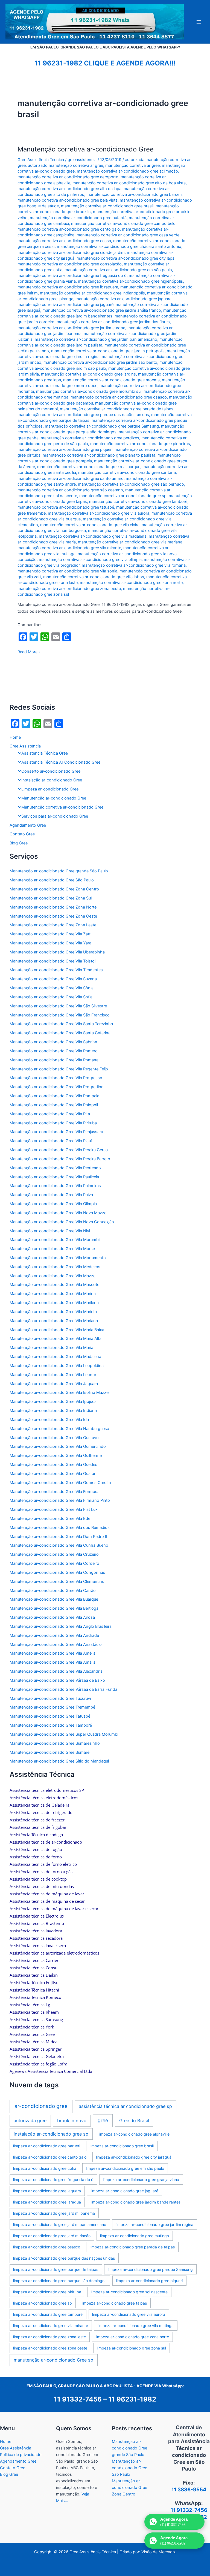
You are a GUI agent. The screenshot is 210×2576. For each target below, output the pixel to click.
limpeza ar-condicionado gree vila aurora (129, 2314)
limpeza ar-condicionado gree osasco (47, 2247)
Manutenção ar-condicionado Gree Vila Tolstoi (52, 961)
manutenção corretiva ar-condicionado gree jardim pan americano (96, 339)
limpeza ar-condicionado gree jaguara (47, 2191)
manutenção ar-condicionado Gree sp (53, 2360)
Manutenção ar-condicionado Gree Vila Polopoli (54, 1105)
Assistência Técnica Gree (45, 753)
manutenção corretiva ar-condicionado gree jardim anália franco (102, 310)
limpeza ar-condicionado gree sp (43, 2303)
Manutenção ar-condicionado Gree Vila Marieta (53, 1312)
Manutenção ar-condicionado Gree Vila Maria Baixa (57, 1330)
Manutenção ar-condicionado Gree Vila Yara (50, 943)
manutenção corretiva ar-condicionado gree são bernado (131, 484)
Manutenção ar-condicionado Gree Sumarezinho (55, 1743)
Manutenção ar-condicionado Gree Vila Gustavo (54, 1438)
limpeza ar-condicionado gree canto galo (50, 2157)
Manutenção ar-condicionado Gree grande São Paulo (59, 871)
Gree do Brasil (134, 2121)
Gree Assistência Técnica (41, 160)
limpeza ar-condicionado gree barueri (47, 2146)
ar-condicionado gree (41, 2106)
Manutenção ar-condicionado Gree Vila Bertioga (54, 1608)
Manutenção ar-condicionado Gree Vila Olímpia (53, 1204)
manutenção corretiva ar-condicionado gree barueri (134, 194)
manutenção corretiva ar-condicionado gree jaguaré (65, 305)
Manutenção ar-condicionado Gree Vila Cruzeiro (54, 1554)
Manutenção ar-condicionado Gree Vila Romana (54, 1060)
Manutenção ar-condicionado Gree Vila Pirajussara (56, 1132)
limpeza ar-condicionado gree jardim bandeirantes (135, 2202)
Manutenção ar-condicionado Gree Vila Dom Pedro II (58, 1537)
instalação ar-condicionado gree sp (51, 2134)
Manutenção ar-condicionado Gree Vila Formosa (55, 1492)
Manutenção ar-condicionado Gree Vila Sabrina (53, 1042)
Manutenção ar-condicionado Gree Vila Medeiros (55, 1267)
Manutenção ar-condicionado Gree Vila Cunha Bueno (59, 1545)
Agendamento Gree (28, 825)
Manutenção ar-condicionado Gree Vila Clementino (57, 1581)
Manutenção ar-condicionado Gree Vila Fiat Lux (54, 1509)
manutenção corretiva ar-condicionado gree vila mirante (69, 548)
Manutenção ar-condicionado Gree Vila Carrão (53, 1591)
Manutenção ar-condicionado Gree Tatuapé (50, 1716)
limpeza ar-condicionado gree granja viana (141, 2180)
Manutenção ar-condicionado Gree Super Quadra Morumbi (64, 1734)
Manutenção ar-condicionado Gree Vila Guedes (53, 1465)
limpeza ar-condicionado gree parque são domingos (60, 2281)
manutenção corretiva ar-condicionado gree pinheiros (140, 444)
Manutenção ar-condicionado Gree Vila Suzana (53, 979)
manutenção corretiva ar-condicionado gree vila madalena (93, 536)
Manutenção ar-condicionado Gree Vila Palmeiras (55, 1186)
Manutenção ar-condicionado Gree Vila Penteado (55, 1168)
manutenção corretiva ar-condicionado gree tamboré (138, 502)
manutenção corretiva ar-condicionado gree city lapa (126, 258)
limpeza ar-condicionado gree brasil (122, 2146)
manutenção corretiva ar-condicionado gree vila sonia (67, 571)
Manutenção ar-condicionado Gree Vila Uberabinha (57, 952)
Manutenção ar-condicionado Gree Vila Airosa (52, 1617)
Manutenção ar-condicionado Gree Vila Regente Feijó (59, 1069)
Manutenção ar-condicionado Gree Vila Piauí (51, 1141)
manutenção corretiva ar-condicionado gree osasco (119, 397)
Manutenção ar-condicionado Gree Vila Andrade (54, 1635)
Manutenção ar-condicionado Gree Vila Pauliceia (54, 1177)
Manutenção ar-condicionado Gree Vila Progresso (56, 1078)
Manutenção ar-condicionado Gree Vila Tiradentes (56, 970)
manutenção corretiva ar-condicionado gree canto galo (69, 229)
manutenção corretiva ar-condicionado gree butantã (78, 218)
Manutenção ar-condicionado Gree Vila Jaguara (54, 1384)
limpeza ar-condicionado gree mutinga (135, 2236)
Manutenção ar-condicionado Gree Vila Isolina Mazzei (59, 1392)
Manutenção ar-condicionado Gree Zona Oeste (53, 916)
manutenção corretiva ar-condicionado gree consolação (70, 264)
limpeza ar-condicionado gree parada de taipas (132, 2247)
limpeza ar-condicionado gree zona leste (49, 2337)
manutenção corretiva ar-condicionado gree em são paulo (118, 270)
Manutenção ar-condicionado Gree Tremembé (52, 1707)
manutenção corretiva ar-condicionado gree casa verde (128, 235)
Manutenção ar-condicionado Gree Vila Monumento (58, 1258)
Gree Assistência (25, 746)
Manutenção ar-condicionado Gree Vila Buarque (54, 1599)
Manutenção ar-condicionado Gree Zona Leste (53, 925)
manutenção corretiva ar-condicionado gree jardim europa (71, 328)
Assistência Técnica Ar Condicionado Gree (61, 762)
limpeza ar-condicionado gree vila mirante (51, 2326)
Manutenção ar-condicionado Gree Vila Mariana (54, 1321)
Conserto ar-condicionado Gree (51, 771)
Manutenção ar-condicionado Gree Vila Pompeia (54, 1096)
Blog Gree (19, 843)
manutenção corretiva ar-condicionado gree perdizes (90, 438)
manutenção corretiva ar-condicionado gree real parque (89, 467)
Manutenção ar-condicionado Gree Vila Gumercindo (58, 1446)
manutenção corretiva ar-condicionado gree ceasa (64, 241)
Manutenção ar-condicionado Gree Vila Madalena (55, 1357)
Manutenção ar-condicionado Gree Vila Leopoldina (57, 1366)
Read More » (29, 652)
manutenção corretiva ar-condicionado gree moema (111, 380)
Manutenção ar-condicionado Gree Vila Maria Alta (56, 1339)
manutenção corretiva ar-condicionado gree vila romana (134, 565)
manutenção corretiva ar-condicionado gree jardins (88, 374)
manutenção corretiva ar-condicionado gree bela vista (68, 200)
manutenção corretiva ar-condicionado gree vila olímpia (90, 560)
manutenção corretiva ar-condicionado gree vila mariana (130, 542)
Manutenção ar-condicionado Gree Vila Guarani (53, 1474)
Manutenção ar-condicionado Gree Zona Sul (51, 898)
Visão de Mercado (158, 2552)
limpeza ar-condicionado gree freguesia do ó (53, 2180)
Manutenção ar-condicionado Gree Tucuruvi (50, 1698)
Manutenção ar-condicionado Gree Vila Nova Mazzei (58, 1213)
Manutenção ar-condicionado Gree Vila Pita (50, 1114)
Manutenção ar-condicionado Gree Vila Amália (52, 1662)
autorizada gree (30, 2121)
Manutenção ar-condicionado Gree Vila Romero (54, 1051)
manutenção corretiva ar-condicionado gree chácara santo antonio (119, 247)
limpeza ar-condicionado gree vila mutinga (136, 2326)
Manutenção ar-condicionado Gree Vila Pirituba (53, 1123)
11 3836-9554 (189, 2490)
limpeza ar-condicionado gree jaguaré (124, 2191)
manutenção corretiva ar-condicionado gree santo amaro (71, 478)
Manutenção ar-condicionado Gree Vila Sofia (51, 997)
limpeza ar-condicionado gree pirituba (47, 2292)
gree (103, 2120)
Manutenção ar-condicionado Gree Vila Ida (49, 1420)
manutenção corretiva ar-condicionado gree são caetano (70, 490)
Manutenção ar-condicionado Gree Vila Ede (50, 1518)
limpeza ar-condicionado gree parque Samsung (150, 2269)
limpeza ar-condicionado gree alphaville (134, 2134)
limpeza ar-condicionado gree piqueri (149, 2281)
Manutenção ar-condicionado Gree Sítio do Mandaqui (59, 1761)
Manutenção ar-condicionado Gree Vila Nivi (50, 1231)
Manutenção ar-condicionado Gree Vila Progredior (56, 1087)
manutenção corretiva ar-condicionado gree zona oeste (69, 589)
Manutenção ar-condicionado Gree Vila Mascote (54, 1285)
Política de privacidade (21, 2455)
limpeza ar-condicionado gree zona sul (131, 2348)
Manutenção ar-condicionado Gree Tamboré (51, 1725)
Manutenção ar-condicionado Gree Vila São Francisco (60, 1015)
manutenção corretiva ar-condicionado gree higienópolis (130, 281)
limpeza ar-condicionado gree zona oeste (50, 2348)
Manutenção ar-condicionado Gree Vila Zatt (50, 934)
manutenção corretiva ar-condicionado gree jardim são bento (100, 362)
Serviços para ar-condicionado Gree (55, 816)
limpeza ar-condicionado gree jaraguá (47, 2202)
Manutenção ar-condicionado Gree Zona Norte (53, 907)
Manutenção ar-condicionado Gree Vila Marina (53, 1294)
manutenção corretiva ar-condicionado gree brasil (107, 206)
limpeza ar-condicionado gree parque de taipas (56, 2269)
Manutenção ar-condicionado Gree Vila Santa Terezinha (61, 1024)
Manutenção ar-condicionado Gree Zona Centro (54, 889)
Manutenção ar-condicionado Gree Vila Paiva (51, 1195)
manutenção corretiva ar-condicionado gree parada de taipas (117, 409)
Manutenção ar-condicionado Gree (54, 798)
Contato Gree (22, 834)
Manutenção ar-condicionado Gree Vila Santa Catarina (60, 1033)
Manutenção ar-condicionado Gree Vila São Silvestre (58, 1006)
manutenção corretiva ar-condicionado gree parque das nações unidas (83, 415)
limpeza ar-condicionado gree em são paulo (125, 2168)
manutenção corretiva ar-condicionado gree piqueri (65, 449)
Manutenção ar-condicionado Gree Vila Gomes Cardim (60, 1483)
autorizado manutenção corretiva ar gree (65, 165)
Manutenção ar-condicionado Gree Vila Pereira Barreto (60, 1159)
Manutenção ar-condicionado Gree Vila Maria (51, 1348)
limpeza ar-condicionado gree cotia (45, 2168)
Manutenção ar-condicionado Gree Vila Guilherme (56, 1455)
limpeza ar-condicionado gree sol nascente (129, 2292)
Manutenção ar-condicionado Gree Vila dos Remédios (60, 1528)
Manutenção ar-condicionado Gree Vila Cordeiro (54, 1563)
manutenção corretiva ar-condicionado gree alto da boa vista (129, 183)
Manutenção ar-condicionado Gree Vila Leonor (53, 1375)
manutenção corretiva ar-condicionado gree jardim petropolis (108, 351)
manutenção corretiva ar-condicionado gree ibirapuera (68, 287)
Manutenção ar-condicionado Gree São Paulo (52, 880)
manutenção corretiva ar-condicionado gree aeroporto (68, 177)
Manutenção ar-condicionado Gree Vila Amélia (52, 1653)
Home (15, 737)
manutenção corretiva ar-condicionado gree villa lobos (94, 577)
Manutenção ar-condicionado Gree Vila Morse (52, 1249)
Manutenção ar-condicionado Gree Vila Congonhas (57, 1572)
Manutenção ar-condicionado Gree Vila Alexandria (56, 1671)
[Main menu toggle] (199, 22)
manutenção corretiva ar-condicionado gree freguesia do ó (72, 276)
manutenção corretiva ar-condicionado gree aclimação (127, 171)
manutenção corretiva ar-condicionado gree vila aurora (99, 513)
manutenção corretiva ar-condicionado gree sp (123, 496)
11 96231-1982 (132, 2399)
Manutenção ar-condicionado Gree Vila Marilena (54, 1303)
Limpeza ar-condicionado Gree (50, 789)
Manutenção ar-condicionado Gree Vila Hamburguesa (59, 1429)
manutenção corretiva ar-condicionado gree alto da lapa (69, 189)
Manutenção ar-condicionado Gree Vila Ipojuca (53, 1402)
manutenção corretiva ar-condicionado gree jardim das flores (113, 322)
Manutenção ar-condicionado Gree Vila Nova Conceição (62, 1222)
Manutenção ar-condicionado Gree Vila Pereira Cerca (59, 1150)
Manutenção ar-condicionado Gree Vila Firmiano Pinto (60, 1500)
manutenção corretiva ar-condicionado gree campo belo (123, 223)
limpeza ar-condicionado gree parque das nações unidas (64, 2258)
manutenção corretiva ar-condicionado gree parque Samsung (102, 426)
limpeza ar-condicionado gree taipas (114, 2303)
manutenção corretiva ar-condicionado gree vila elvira (90, 525)
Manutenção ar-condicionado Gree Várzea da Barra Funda (63, 1689)
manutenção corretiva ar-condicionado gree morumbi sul (89, 391)
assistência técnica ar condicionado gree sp (125, 2106)
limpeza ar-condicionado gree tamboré (48, 2314)
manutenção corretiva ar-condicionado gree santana (127, 472)
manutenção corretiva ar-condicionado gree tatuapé (66, 507)
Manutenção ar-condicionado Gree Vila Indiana (53, 1411)
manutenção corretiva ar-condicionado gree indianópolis (92, 293)
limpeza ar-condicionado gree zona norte (132, 2337)
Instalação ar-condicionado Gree (52, 780)
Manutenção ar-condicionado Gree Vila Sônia (52, 988)
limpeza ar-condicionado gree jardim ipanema (54, 2213)
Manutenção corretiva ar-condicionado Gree (86, 149)
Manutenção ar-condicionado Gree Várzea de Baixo (57, 1680)
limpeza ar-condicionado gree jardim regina (154, 2224)
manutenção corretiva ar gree (132, 165)
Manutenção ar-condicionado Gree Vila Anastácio (56, 1644)
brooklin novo (72, 2121)
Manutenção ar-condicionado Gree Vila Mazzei (53, 1276)
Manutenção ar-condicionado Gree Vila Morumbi (55, 1240)
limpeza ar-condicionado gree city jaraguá (134, 2157)
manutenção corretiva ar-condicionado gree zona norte (131, 583)
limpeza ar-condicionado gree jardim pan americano (60, 2224)
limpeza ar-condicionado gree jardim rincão (52, 2236)
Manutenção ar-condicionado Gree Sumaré (49, 1752)
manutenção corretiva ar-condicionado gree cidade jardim (71, 253)
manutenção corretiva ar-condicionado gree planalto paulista (99, 455)
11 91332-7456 (78, 2399)
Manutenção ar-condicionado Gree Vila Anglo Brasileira (61, 1626)
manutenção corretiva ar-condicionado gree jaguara (123, 299)
